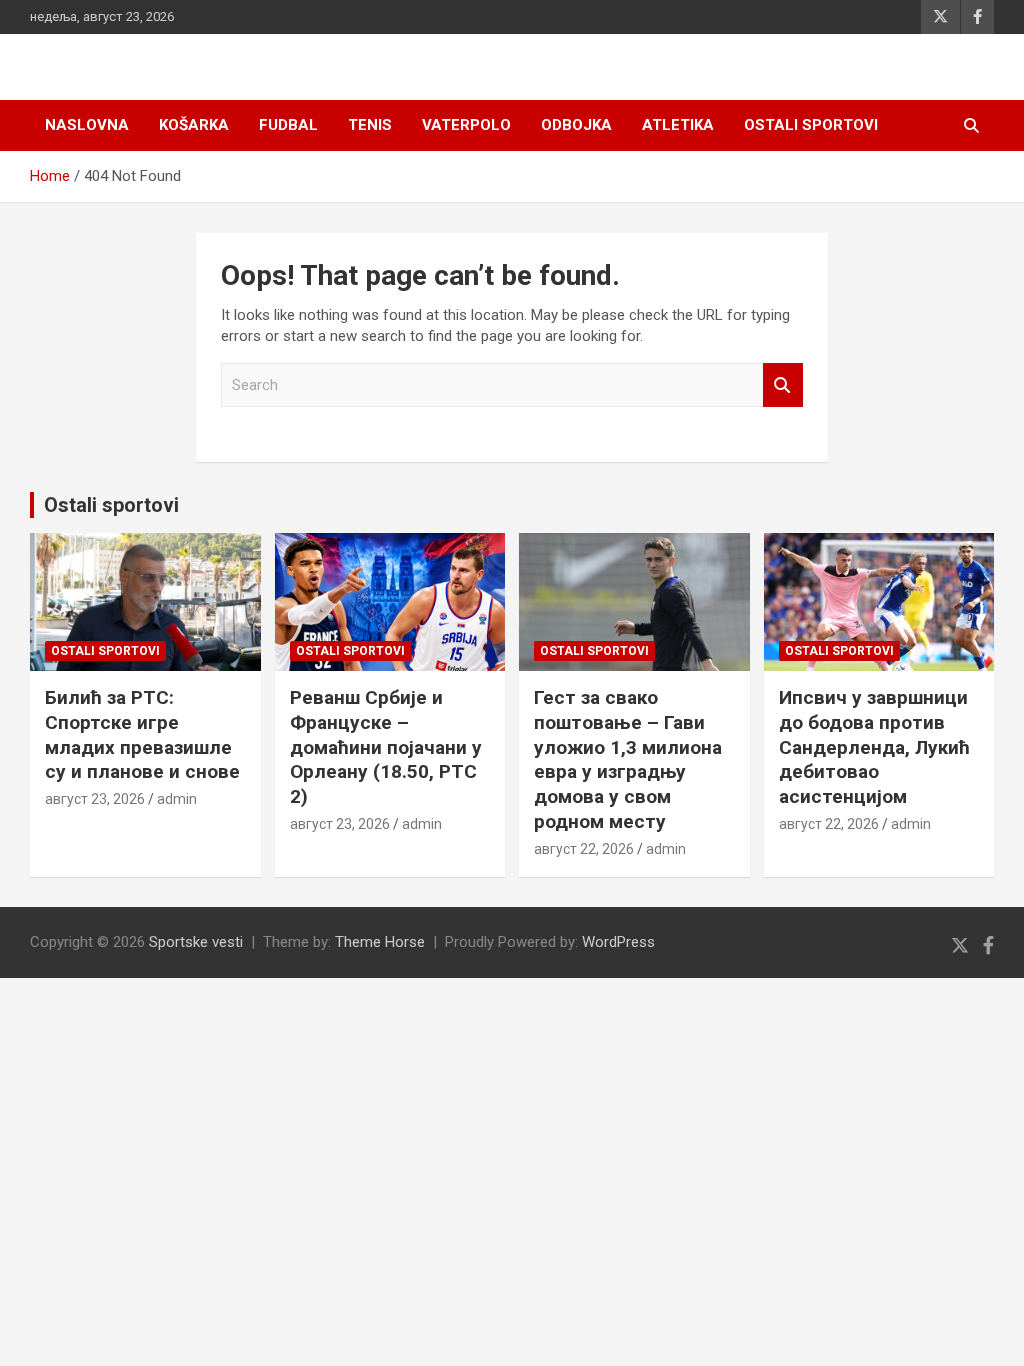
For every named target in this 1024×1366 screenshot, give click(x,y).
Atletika (678, 125)
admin (177, 799)
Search (783, 385)
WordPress (618, 942)
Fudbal (288, 125)
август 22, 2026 (584, 849)
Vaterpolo (466, 125)
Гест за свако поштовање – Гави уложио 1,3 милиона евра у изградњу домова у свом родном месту (628, 759)
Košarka (194, 125)
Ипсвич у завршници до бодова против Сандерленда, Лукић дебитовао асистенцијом (874, 747)
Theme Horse (380, 942)
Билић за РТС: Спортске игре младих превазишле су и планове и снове (142, 734)
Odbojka (576, 125)
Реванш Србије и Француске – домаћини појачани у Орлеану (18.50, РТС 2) (386, 747)
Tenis (370, 125)
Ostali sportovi (811, 125)
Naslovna (87, 125)
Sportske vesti (196, 942)
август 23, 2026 (95, 799)
